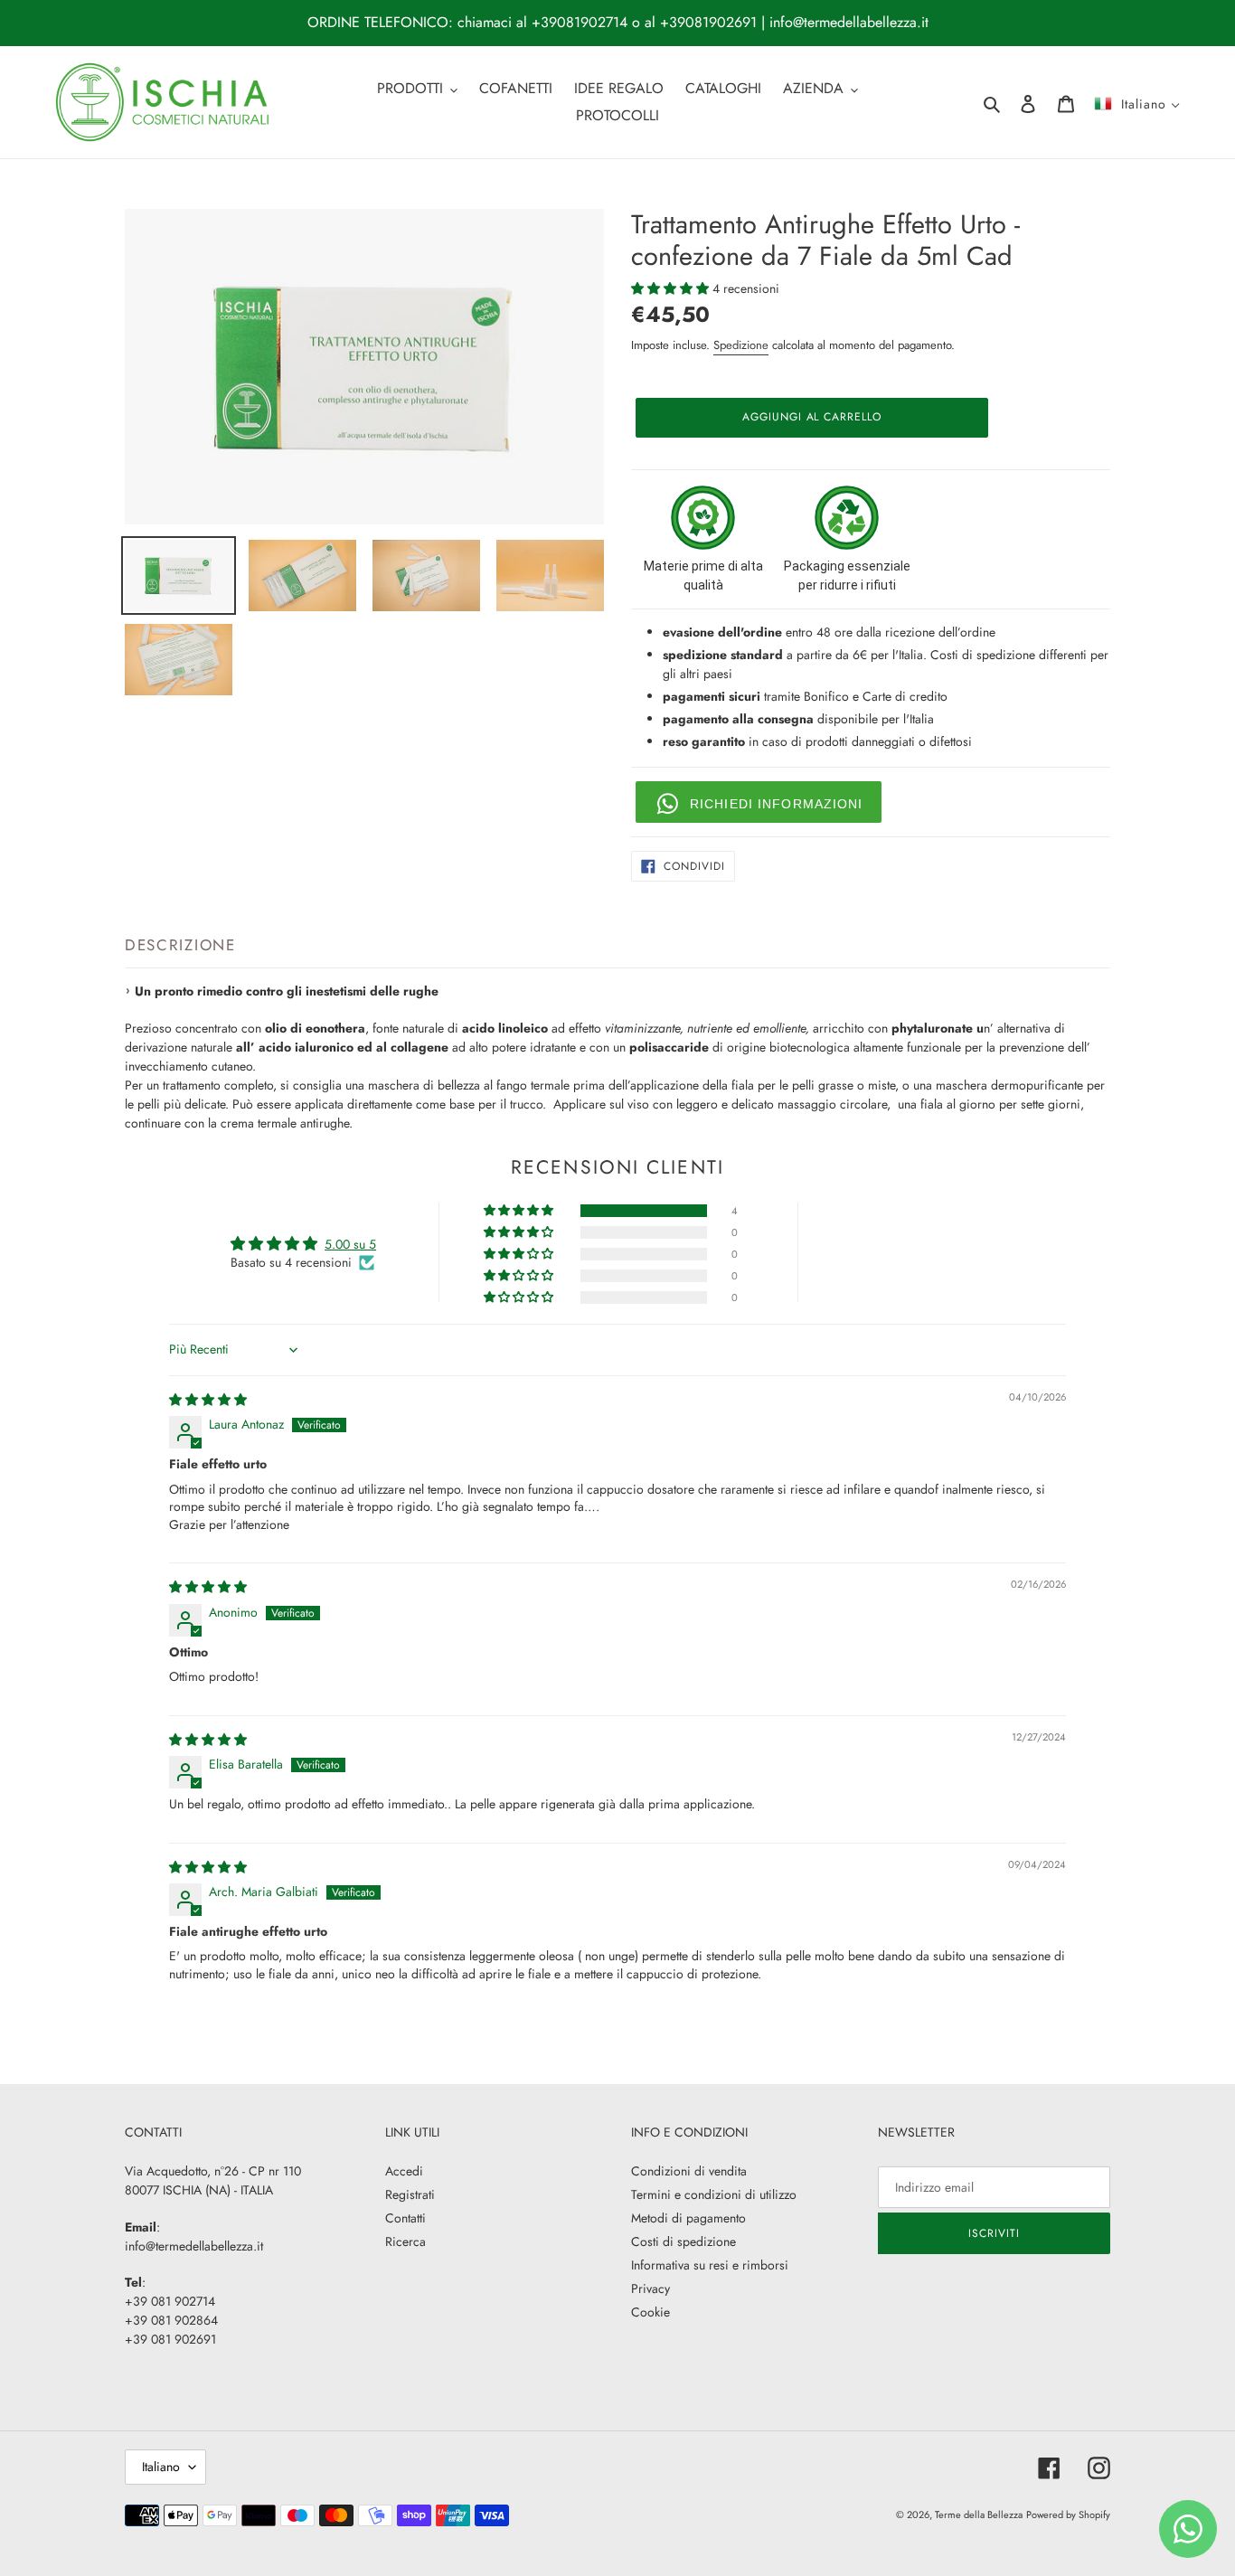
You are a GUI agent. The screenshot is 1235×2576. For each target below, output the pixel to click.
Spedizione (741, 345)
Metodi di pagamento (688, 2218)
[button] (672, 288)
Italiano (161, 2467)
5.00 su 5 (350, 1244)
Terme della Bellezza (979, 2515)
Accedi (404, 2171)
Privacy (650, 2288)
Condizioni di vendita (689, 2171)
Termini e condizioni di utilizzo (714, 2194)
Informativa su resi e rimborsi (710, 2265)
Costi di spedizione (683, 2241)
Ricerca (405, 2241)
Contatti (405, 2218)
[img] (208, 1400)
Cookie (650, 2312)
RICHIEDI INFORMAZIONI (777, 804)
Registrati (410, 2194)
